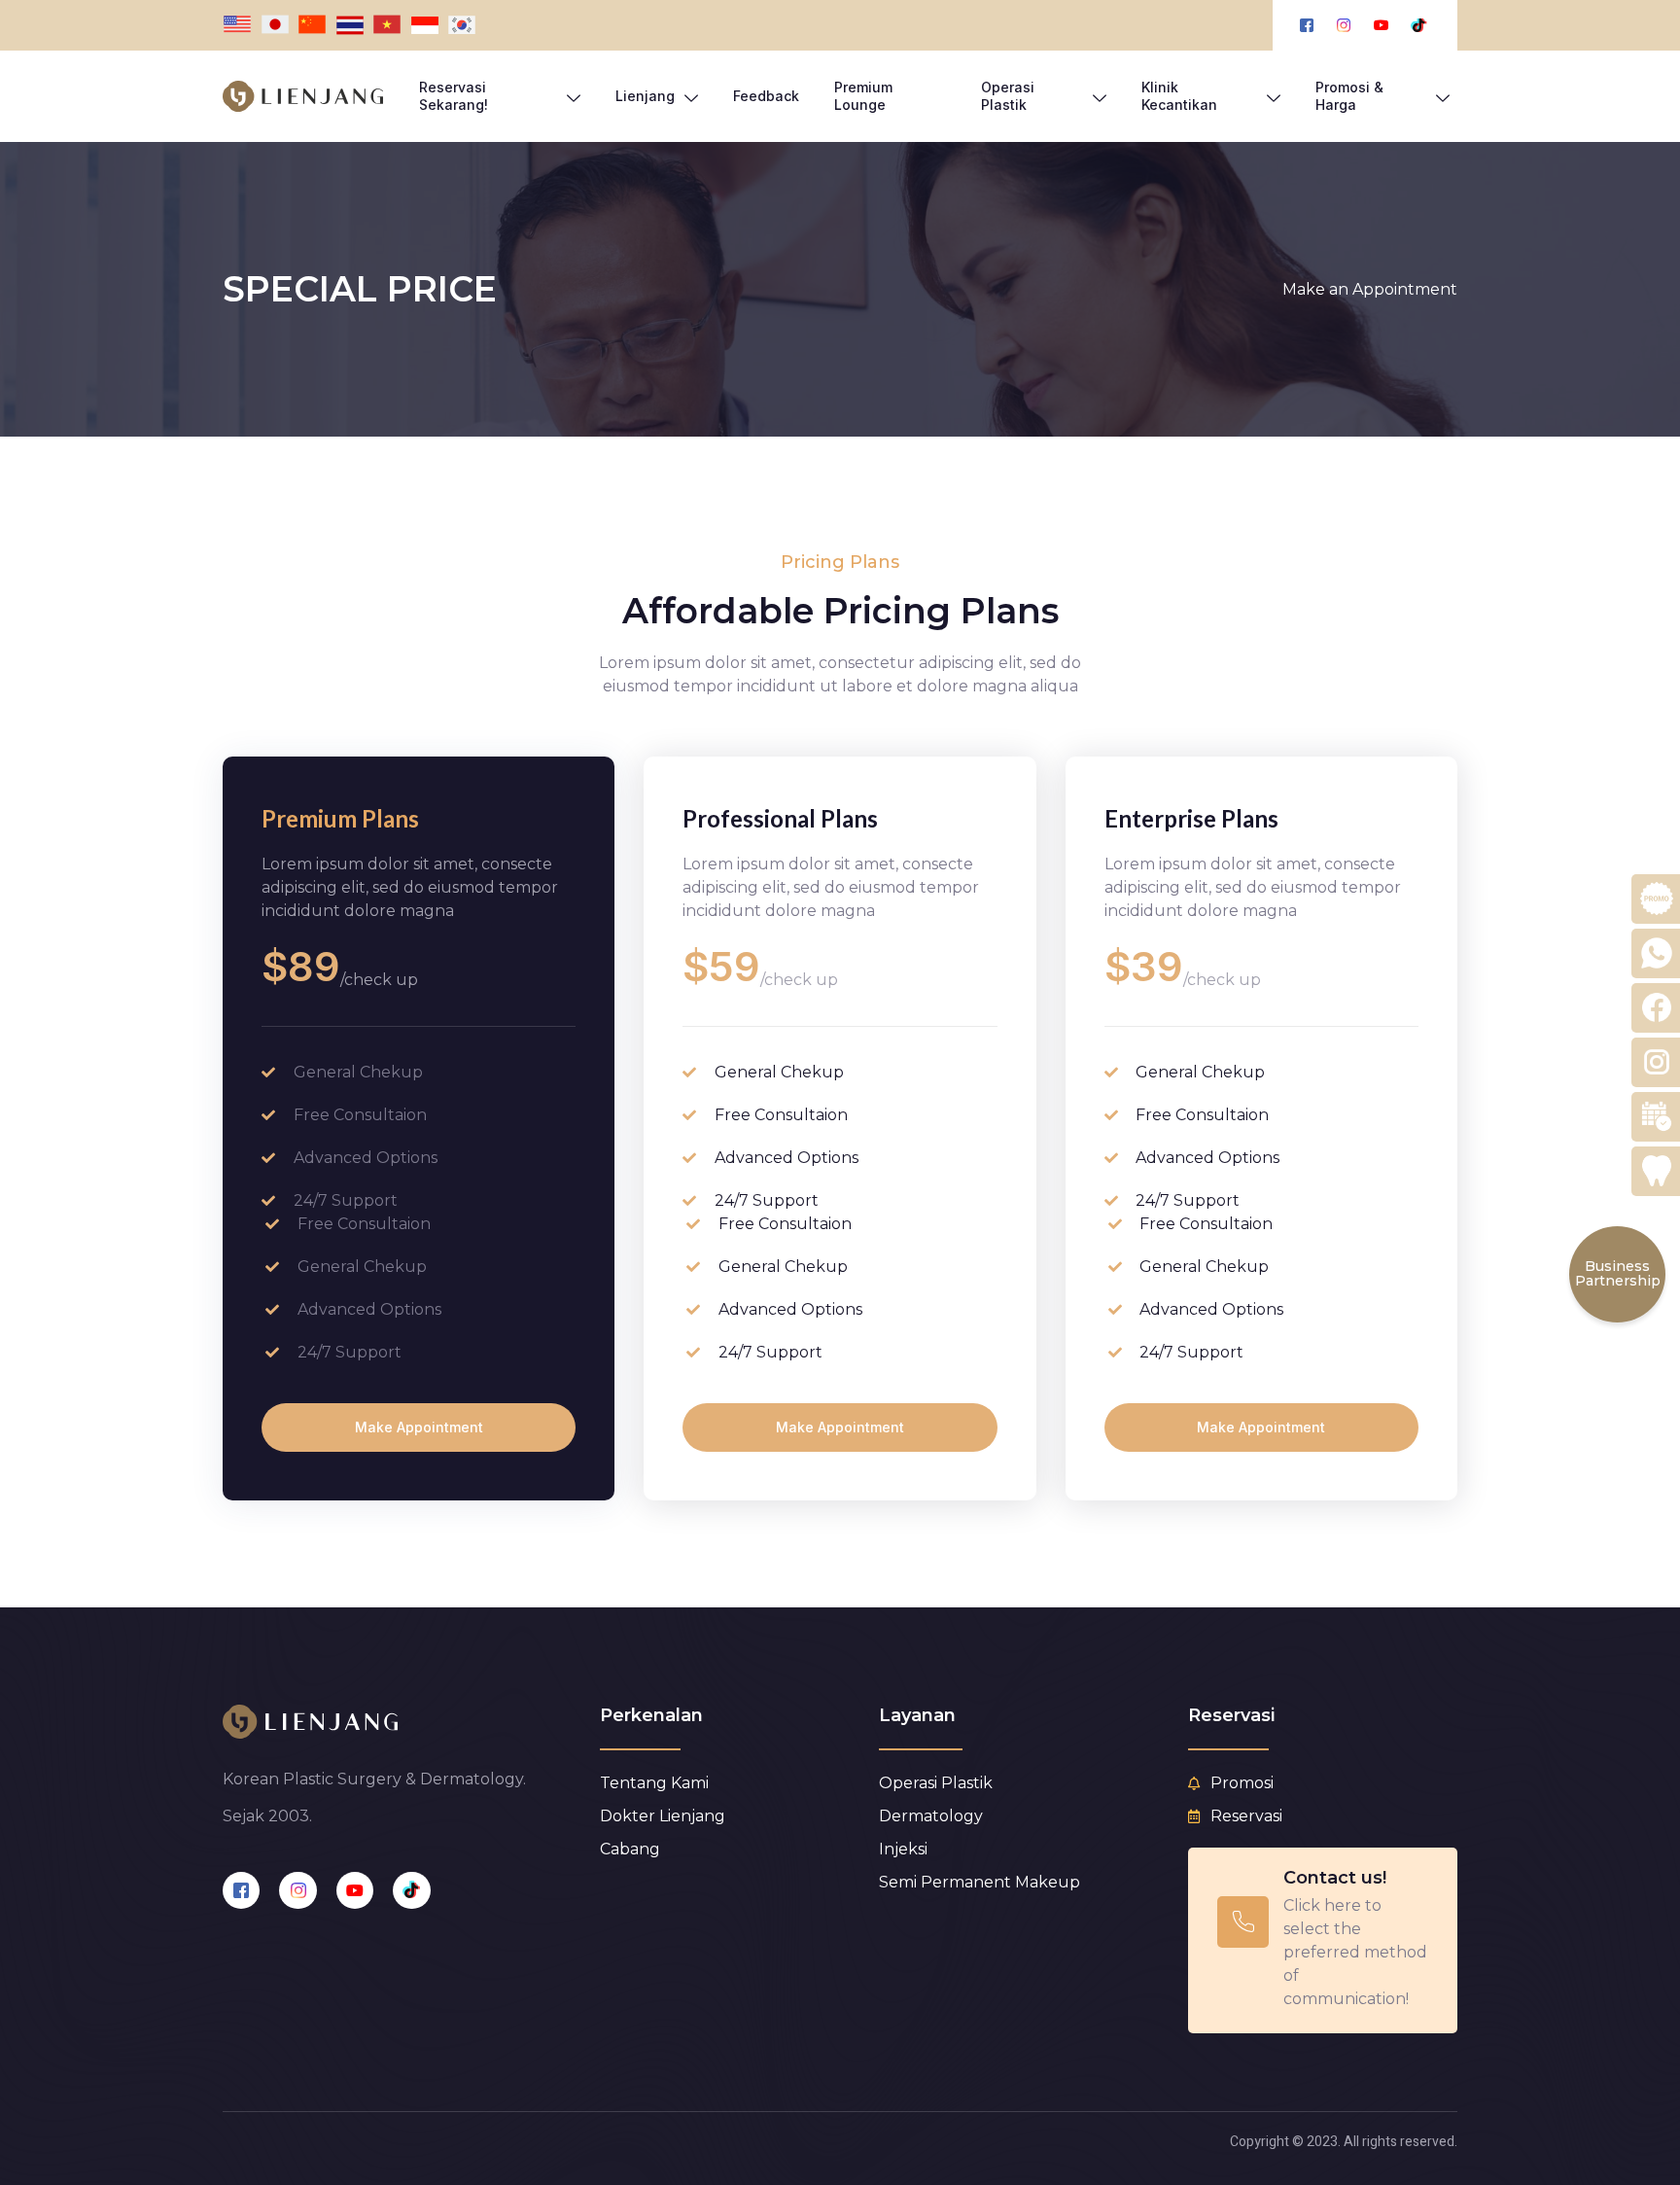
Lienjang (645, 96)
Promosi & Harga (1349, 96)
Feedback (766, 96)
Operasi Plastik (1008, 96)
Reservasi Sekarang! (454, 96)
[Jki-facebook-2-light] (241, 1890)
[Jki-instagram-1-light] (297, 1890)
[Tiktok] (411, 1890)
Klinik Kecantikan (1179, 96)
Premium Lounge (863, 96)
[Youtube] (355, 1890)
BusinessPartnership (1618, 1273)
